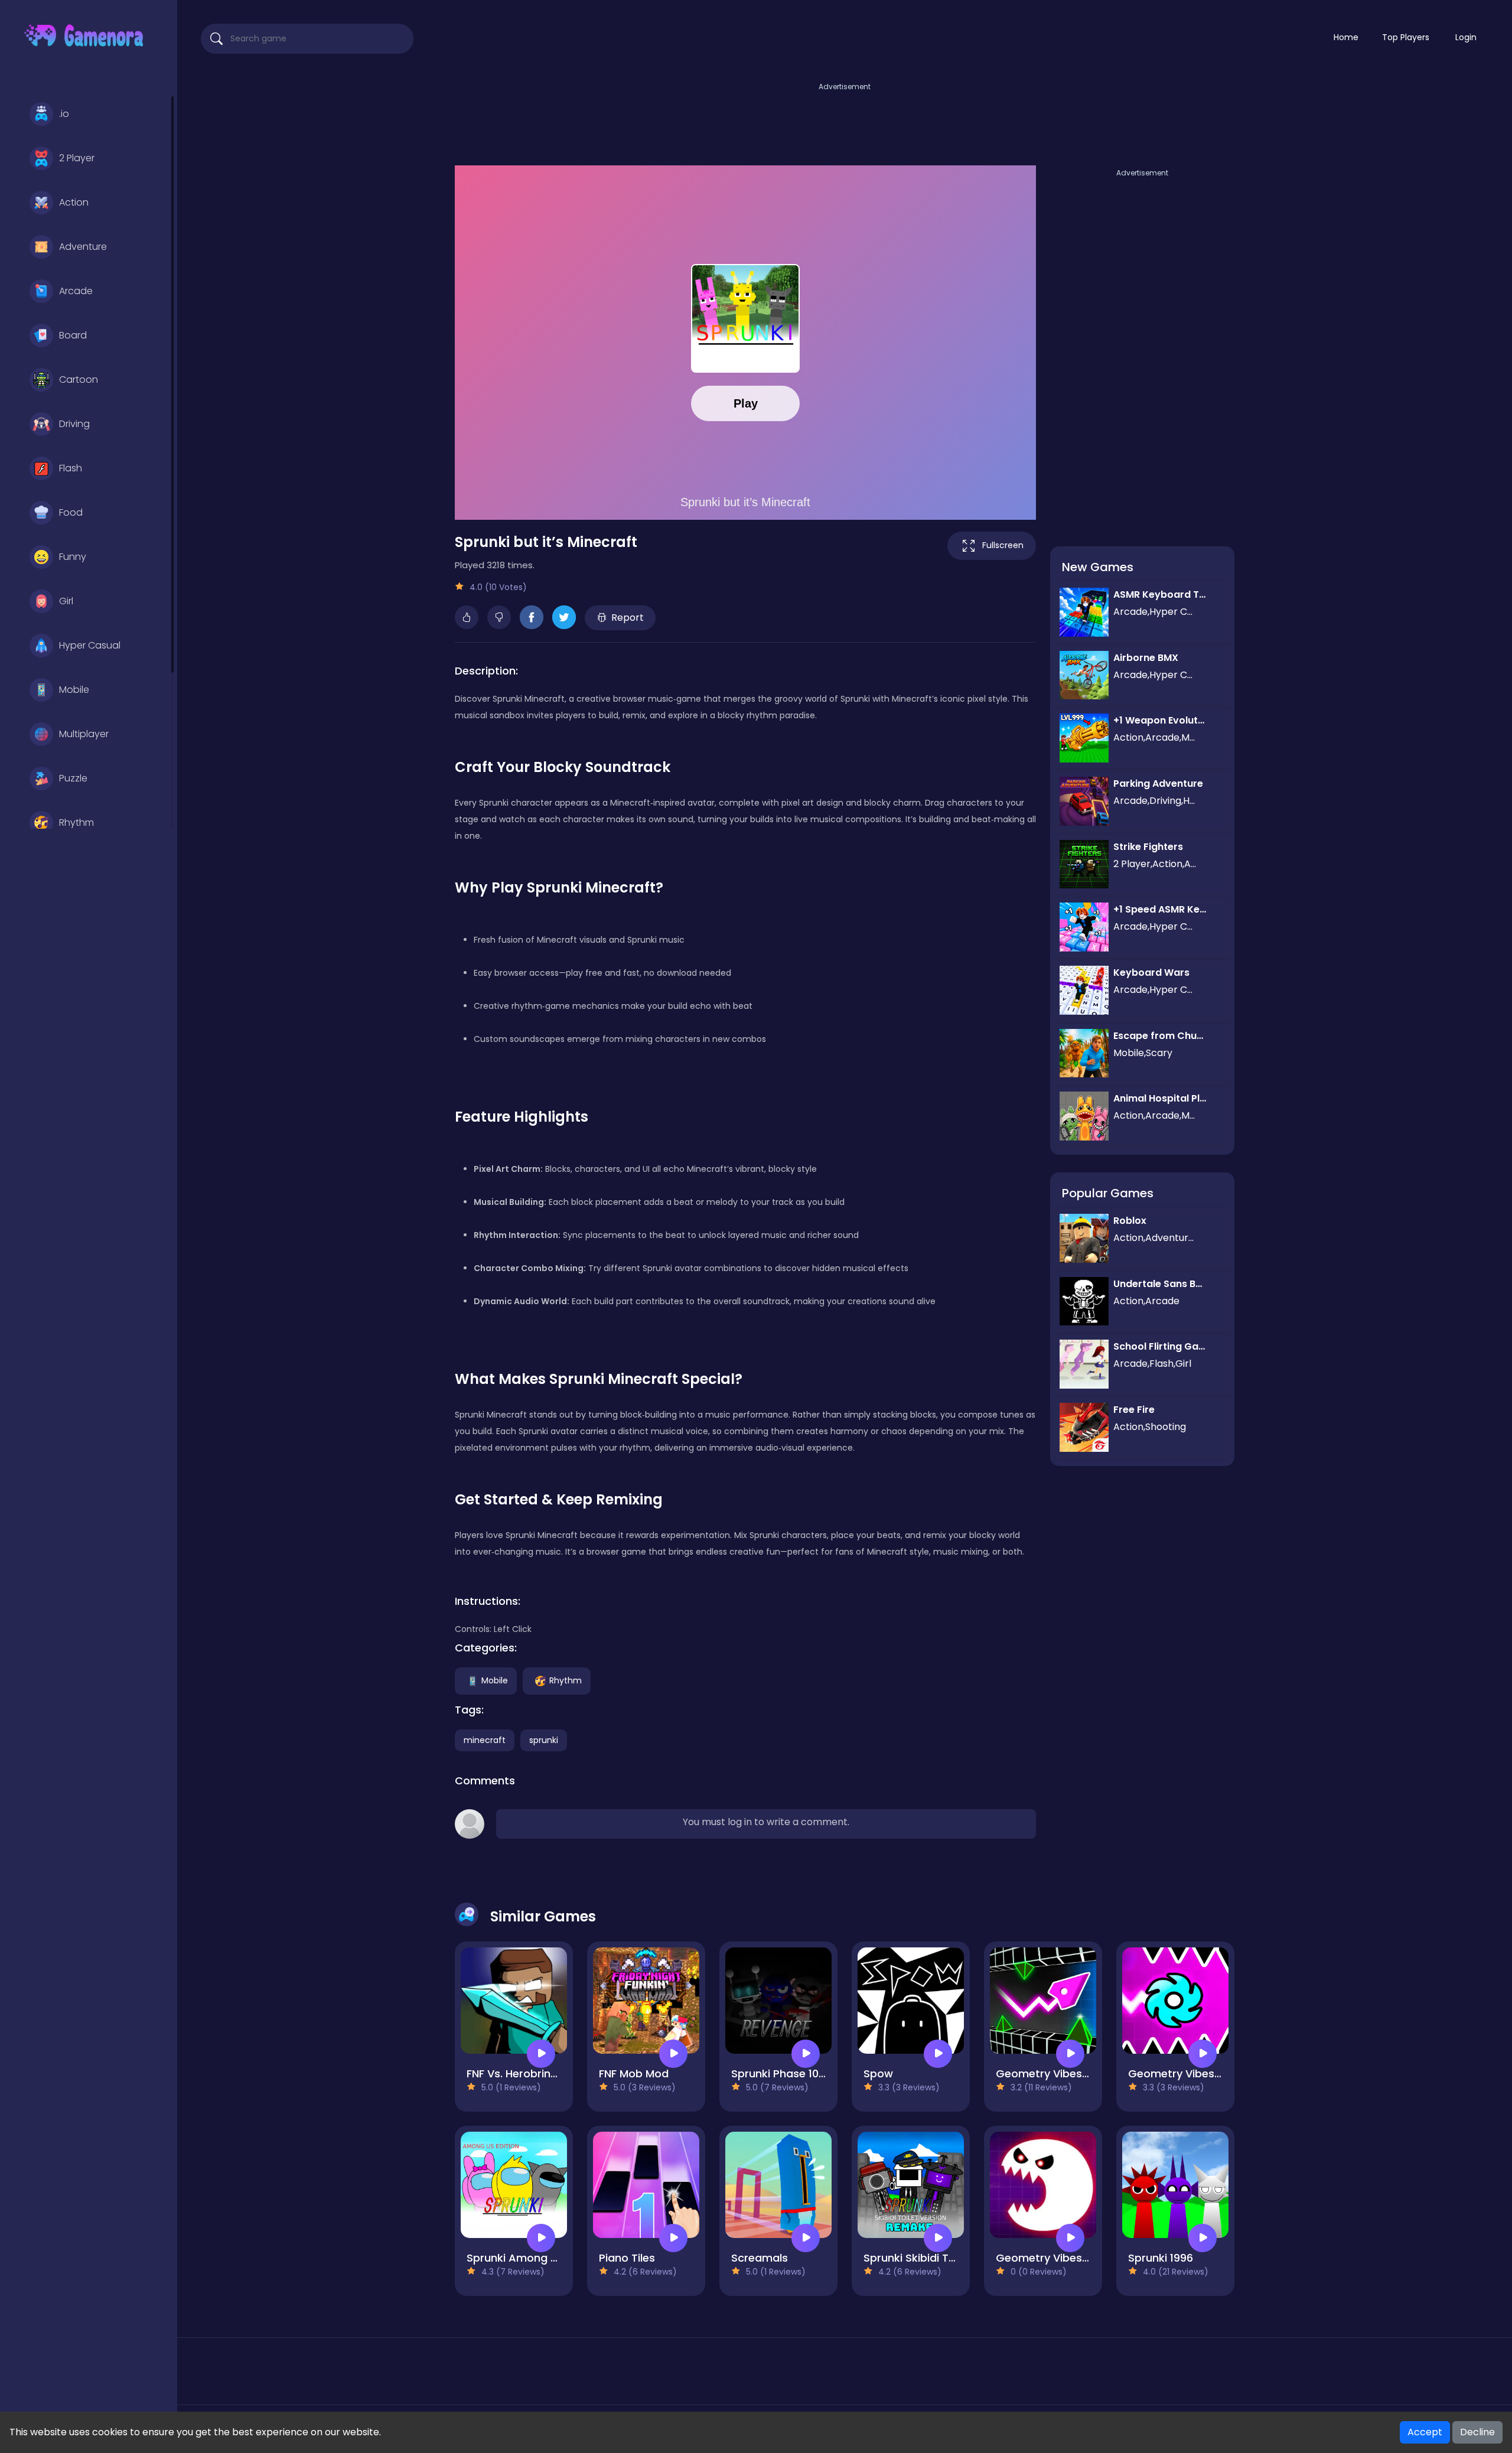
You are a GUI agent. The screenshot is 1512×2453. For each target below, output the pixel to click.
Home (1346, 37)
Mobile (74, 690)
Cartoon (79, 379)
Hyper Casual (90, 645)
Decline (1477, 2432)
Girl (66, 601)
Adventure (83, 247)
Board (73, 335)
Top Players (1406, 37)
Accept (1425, 2432)
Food (71, 512)
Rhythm (76, 822)
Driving (74, 424)
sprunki (544, 1740)
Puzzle (73, 778)
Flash (71, 468)
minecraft (485, 1740)
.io (64, 114)
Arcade (76, 291)
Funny (73, 557)
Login (1466, 37)
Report (628, 618)
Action (74, 202)
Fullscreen (1003, 545)
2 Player (77, 158)
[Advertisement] (845, 120)
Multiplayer (84, 734)
